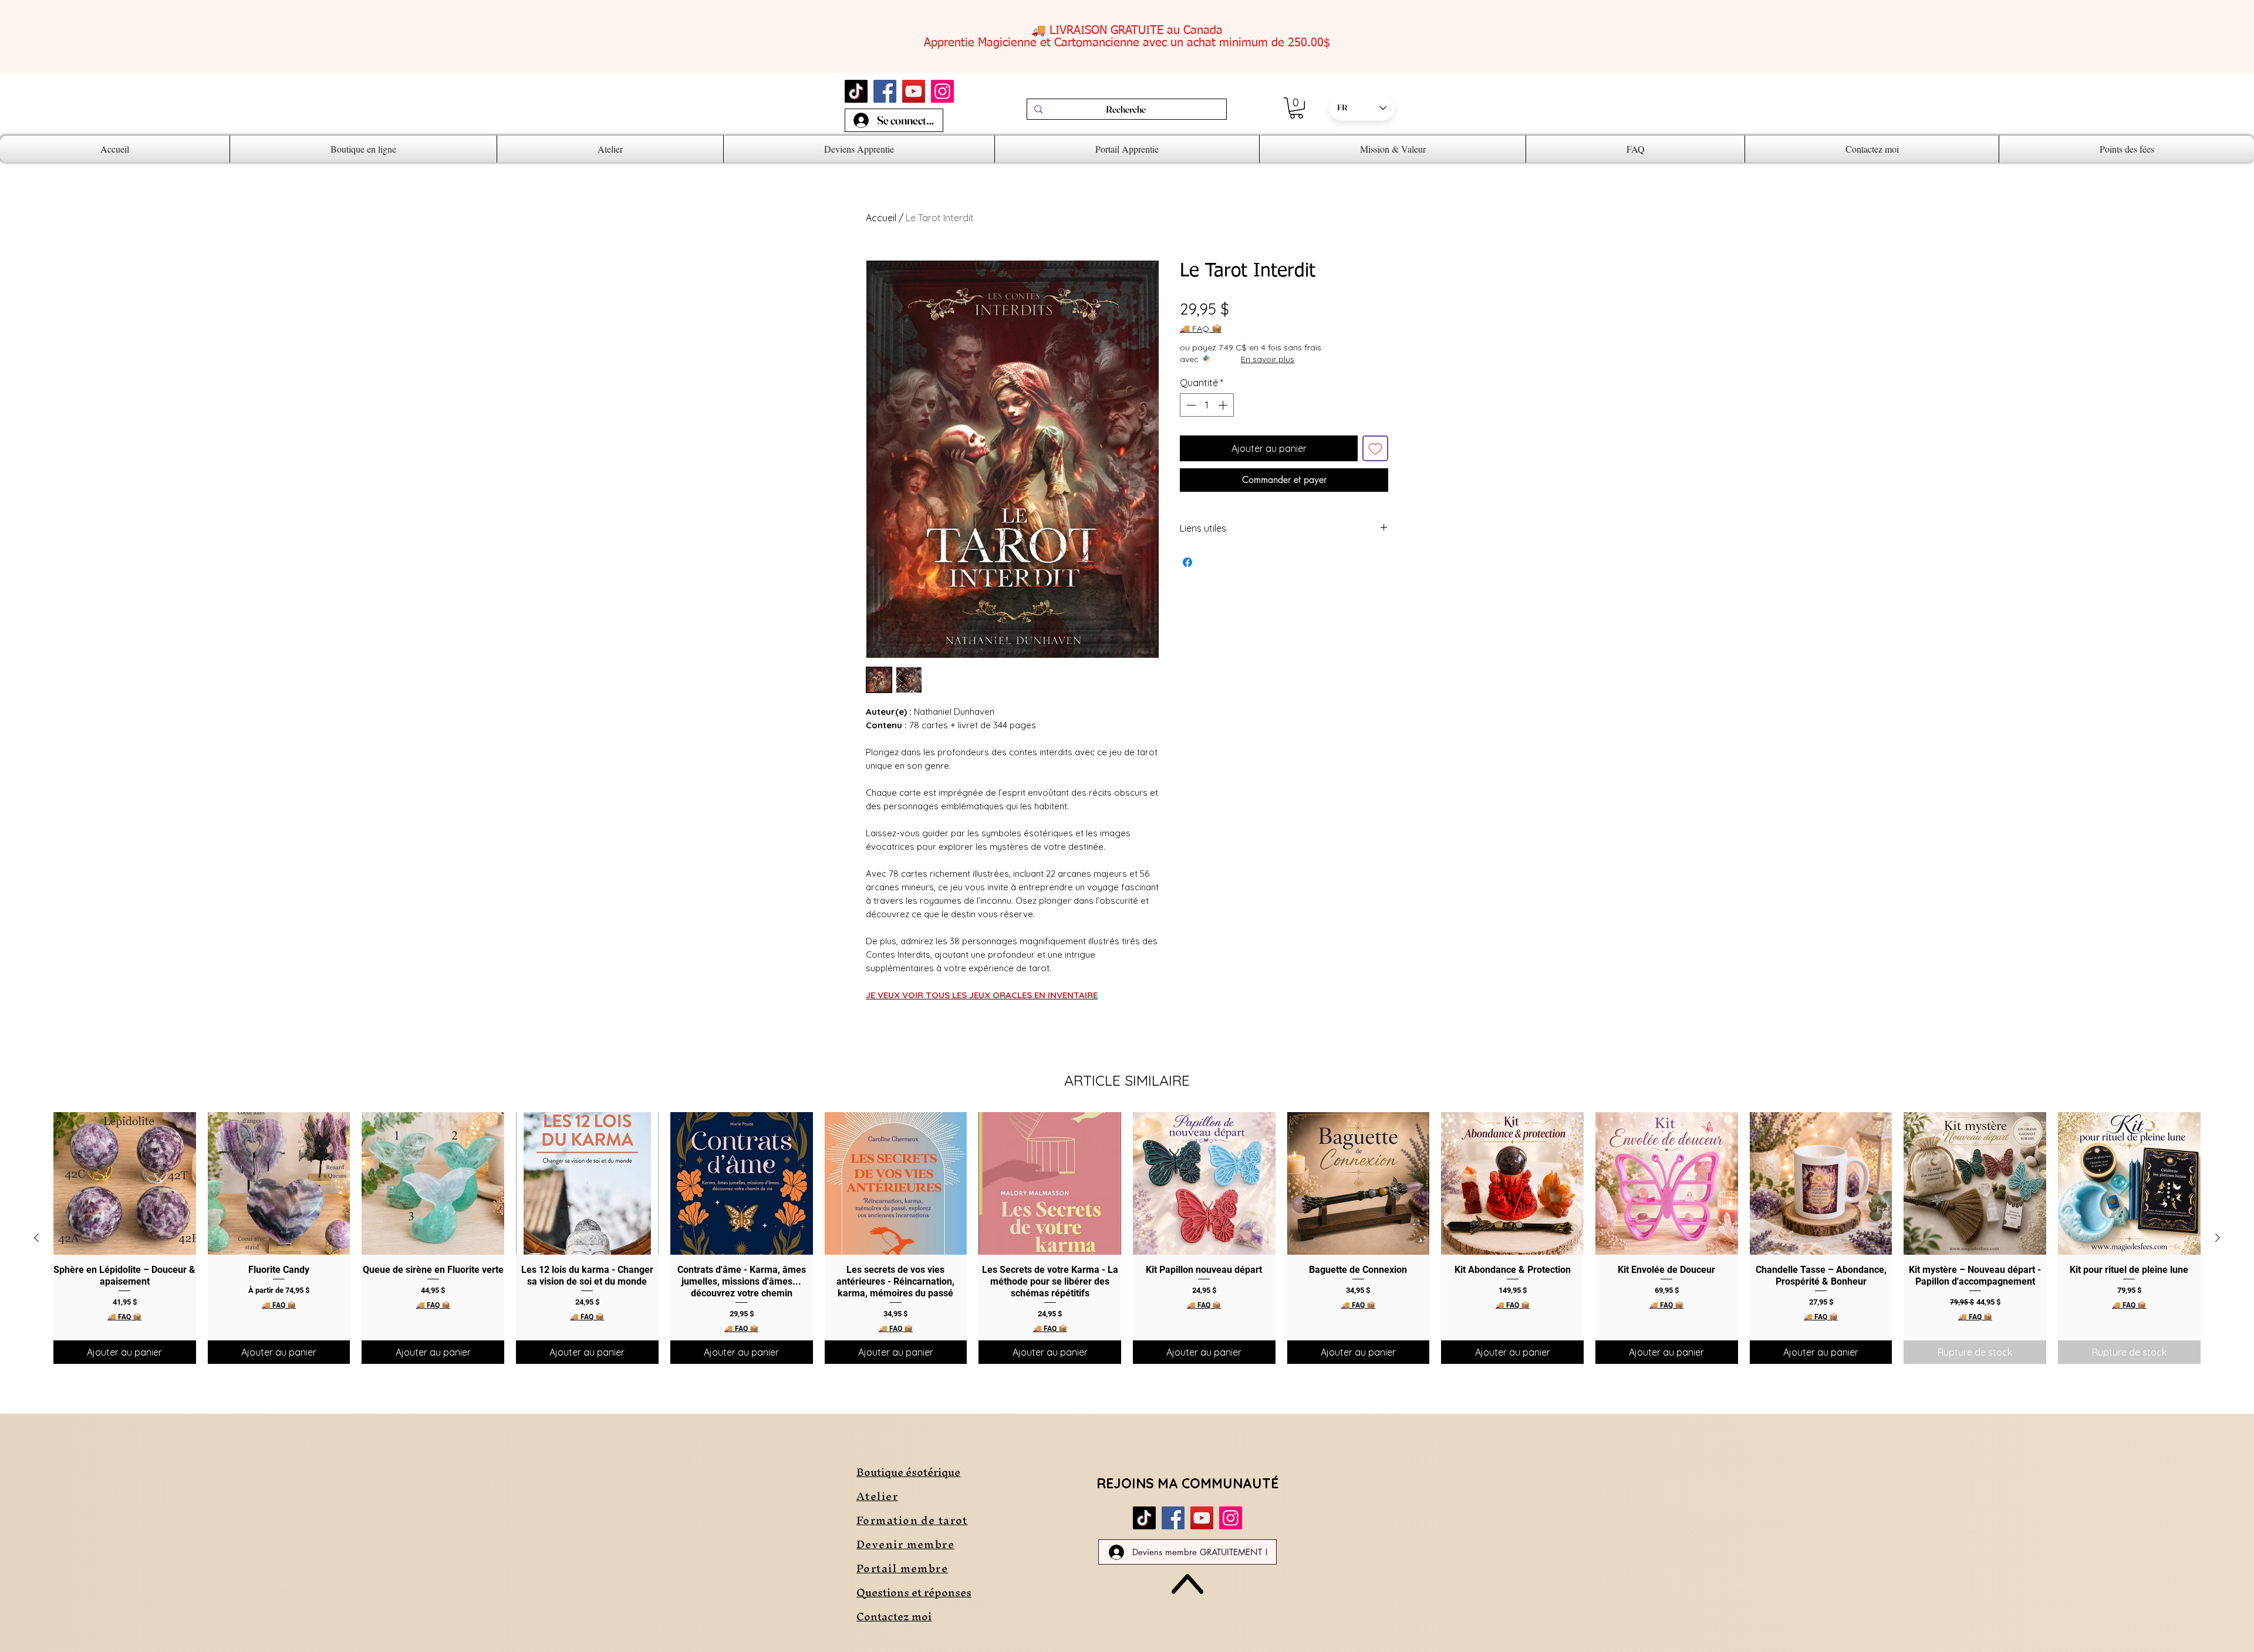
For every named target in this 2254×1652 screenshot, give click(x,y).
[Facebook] (885, 91)
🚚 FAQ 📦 (1201, 329)
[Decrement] (1190, 405)
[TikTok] (856, 91)
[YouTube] (914, 91)
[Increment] (1224, 405)
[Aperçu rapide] (125, 1183)
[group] (1127, 1238)
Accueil (881, 218)
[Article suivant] (2218, 1238)
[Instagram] (942, 91)
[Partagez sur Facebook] (1187, 562)
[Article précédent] (36, 1238)
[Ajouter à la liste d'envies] (1375, 448)
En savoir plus (1268, 359)
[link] (1296, 108)
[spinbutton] (1207, 405)
